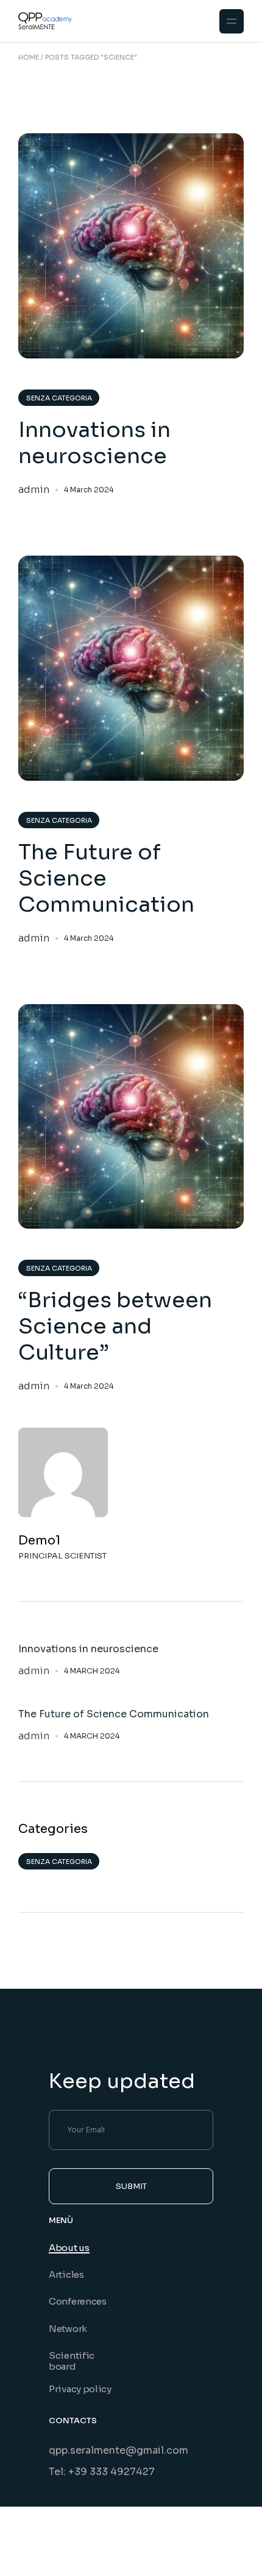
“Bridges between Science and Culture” (115, 1326)
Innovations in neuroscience (94, 443)
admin (34, 490)
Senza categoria (59, 398)
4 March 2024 (89, 490)
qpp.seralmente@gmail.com (119, 2450)
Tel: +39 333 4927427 (102, 2472)
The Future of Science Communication (106, 878)
